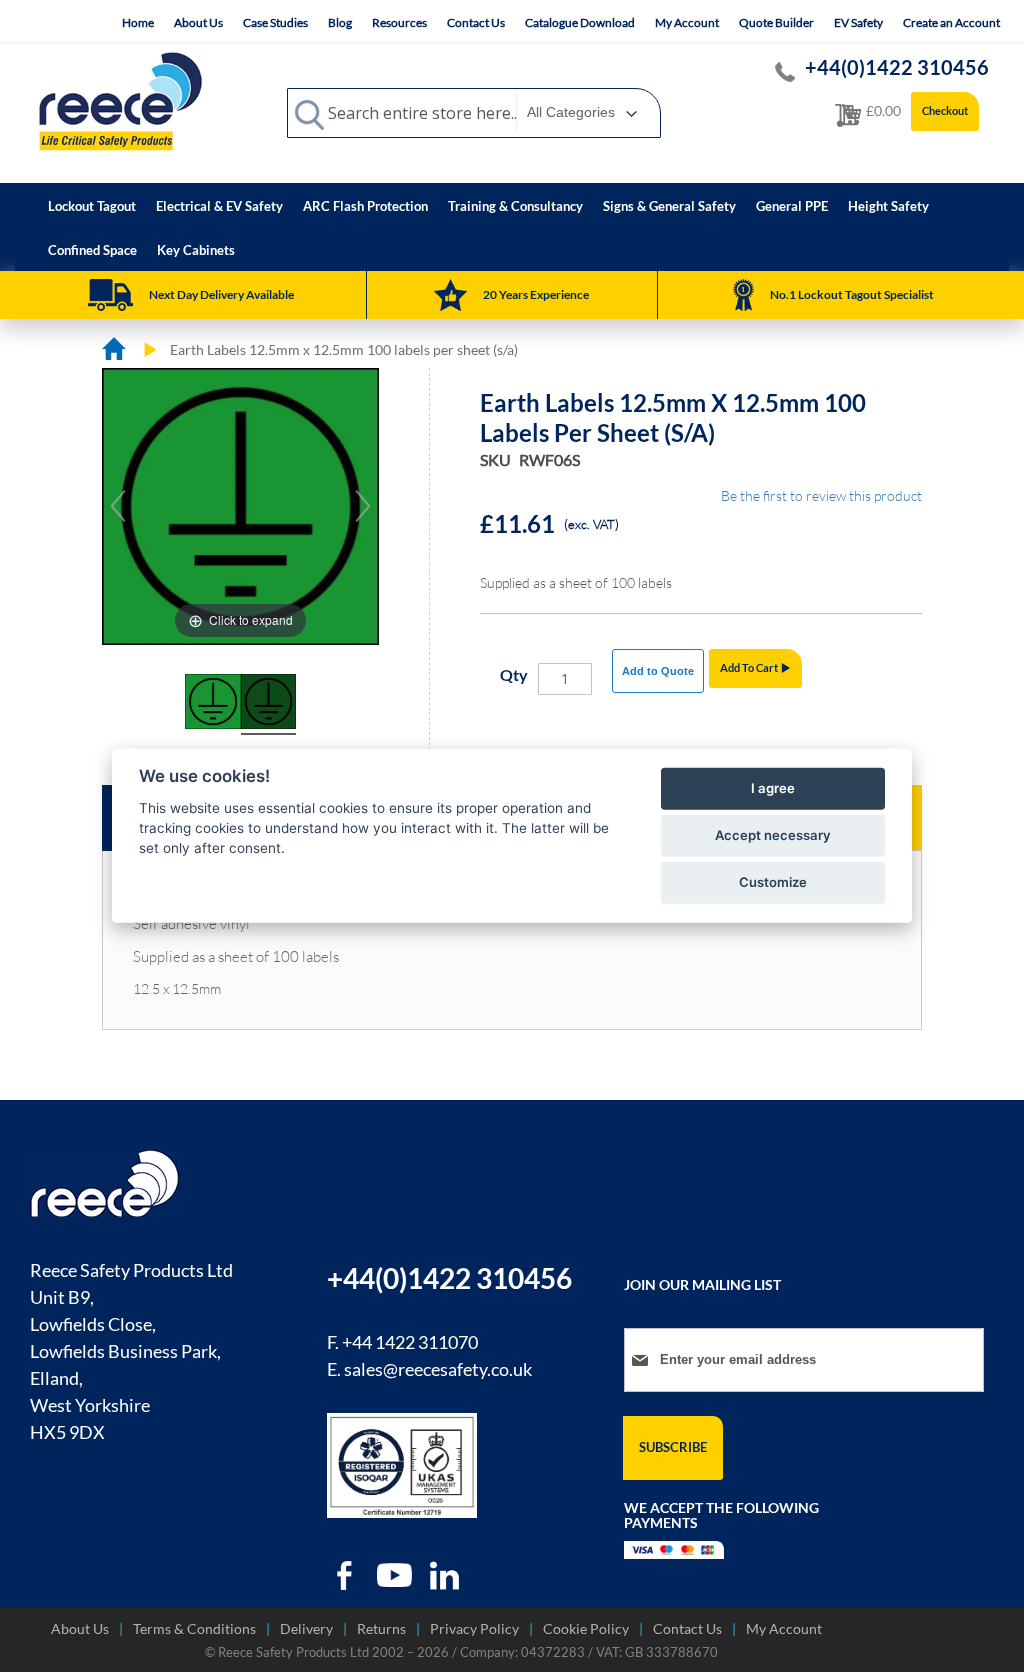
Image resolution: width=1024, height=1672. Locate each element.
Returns (381, 1628)
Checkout (945, 110)
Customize (773, 882)
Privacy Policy (474, 1628)
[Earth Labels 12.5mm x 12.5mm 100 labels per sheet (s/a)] (212, 705)
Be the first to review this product (821, 495)
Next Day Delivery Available (221, 294)
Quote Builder (776, 22)
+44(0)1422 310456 (897, 67)
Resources (399, 22)
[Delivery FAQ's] (110, 295)
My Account (687, 22)
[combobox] (474, 113)
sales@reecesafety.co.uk (438, 1369)
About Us (198, 22)
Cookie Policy (586, 1628)
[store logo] (120, 101)
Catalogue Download (580, 22)
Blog (340, 22)
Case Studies (275, 22)
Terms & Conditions (194, 1628)
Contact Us (476, 22)
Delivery (306, 1628)
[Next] (363, 506)
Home (138, 22)
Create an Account (951, 22)
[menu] (512, 227)
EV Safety (858, 22)
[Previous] (118, 506)
